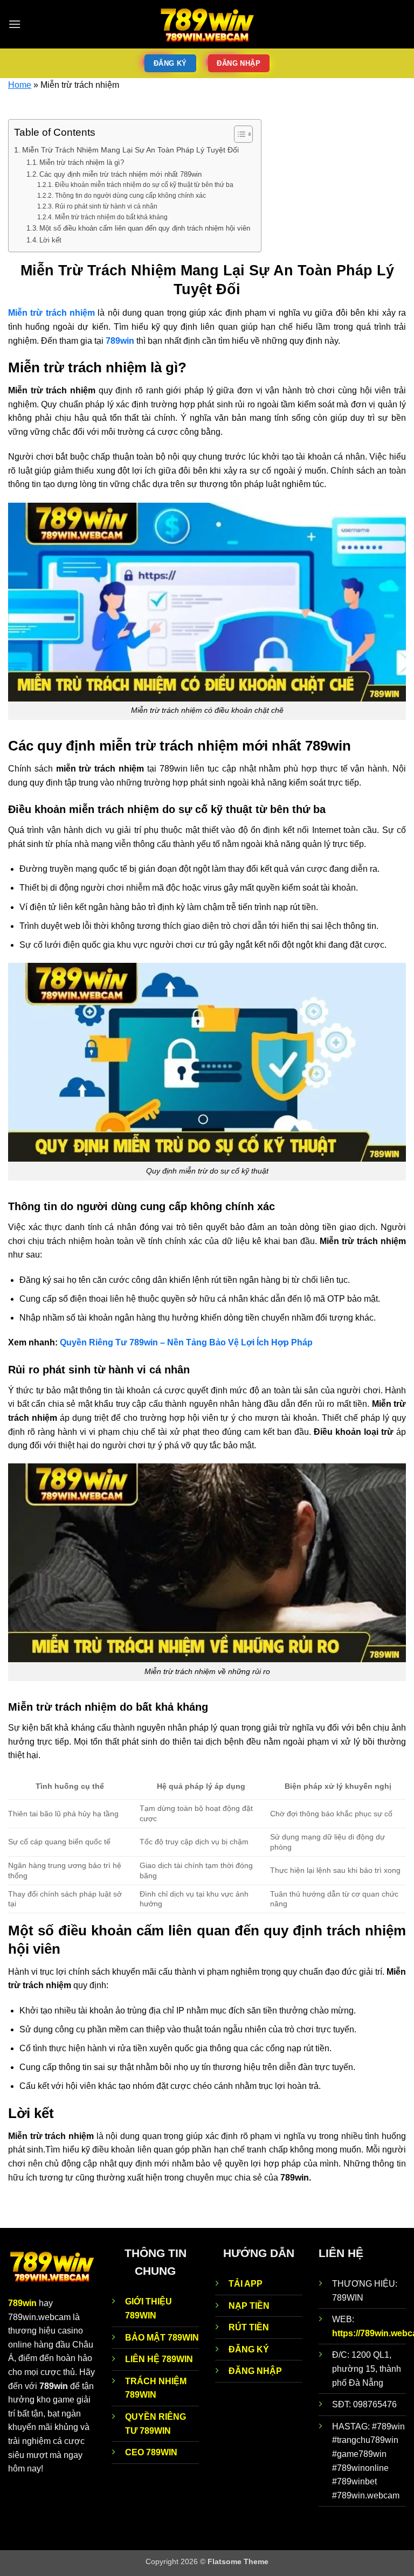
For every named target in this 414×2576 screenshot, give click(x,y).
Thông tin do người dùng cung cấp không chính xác (130, 195)
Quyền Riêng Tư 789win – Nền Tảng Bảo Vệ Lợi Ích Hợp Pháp (186, 1342)
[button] (15, 24)
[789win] (207, 24)
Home (20, 85)
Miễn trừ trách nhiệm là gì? (82, 162)
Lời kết (50, 240)
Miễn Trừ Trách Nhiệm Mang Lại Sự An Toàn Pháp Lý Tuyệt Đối (130, 150)
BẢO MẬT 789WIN (162, 2338)
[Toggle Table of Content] (238, 134)
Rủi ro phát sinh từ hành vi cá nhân (106, 206)
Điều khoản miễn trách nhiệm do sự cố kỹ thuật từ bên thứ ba (144, 185)
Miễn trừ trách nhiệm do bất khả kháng (111, 217)
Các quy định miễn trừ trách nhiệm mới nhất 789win (120, 174)
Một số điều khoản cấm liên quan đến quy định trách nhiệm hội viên (145, 228)
